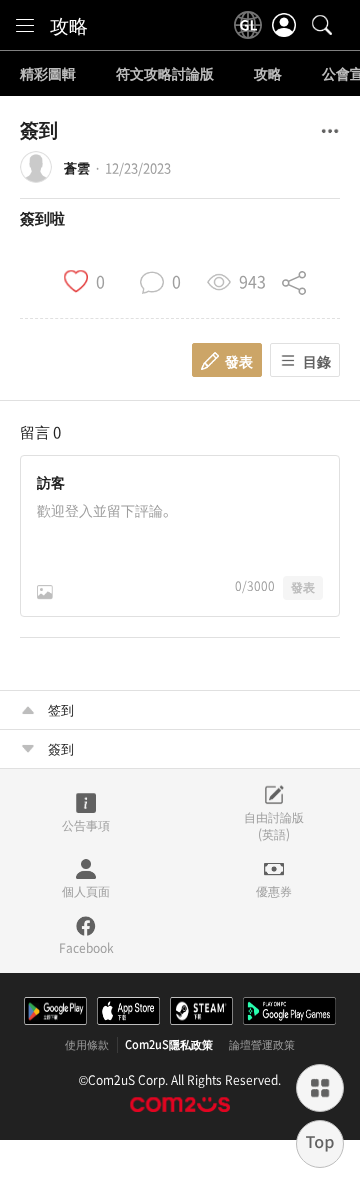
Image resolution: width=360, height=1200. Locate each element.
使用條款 (87, 1045)
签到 (61, 709)
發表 (303, 587)
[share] (294, 280)
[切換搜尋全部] (322, 25)
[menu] (25, 25)
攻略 (69, 25)
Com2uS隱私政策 (169, 1045)
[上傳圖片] (45, 592)
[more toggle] (330, 131)
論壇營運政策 (262, 1045)
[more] (320, 1088)
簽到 (61, 748)
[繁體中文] (248, 25)
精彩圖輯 (48, 74)
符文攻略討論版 (165, 74)
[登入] (284, 25)
